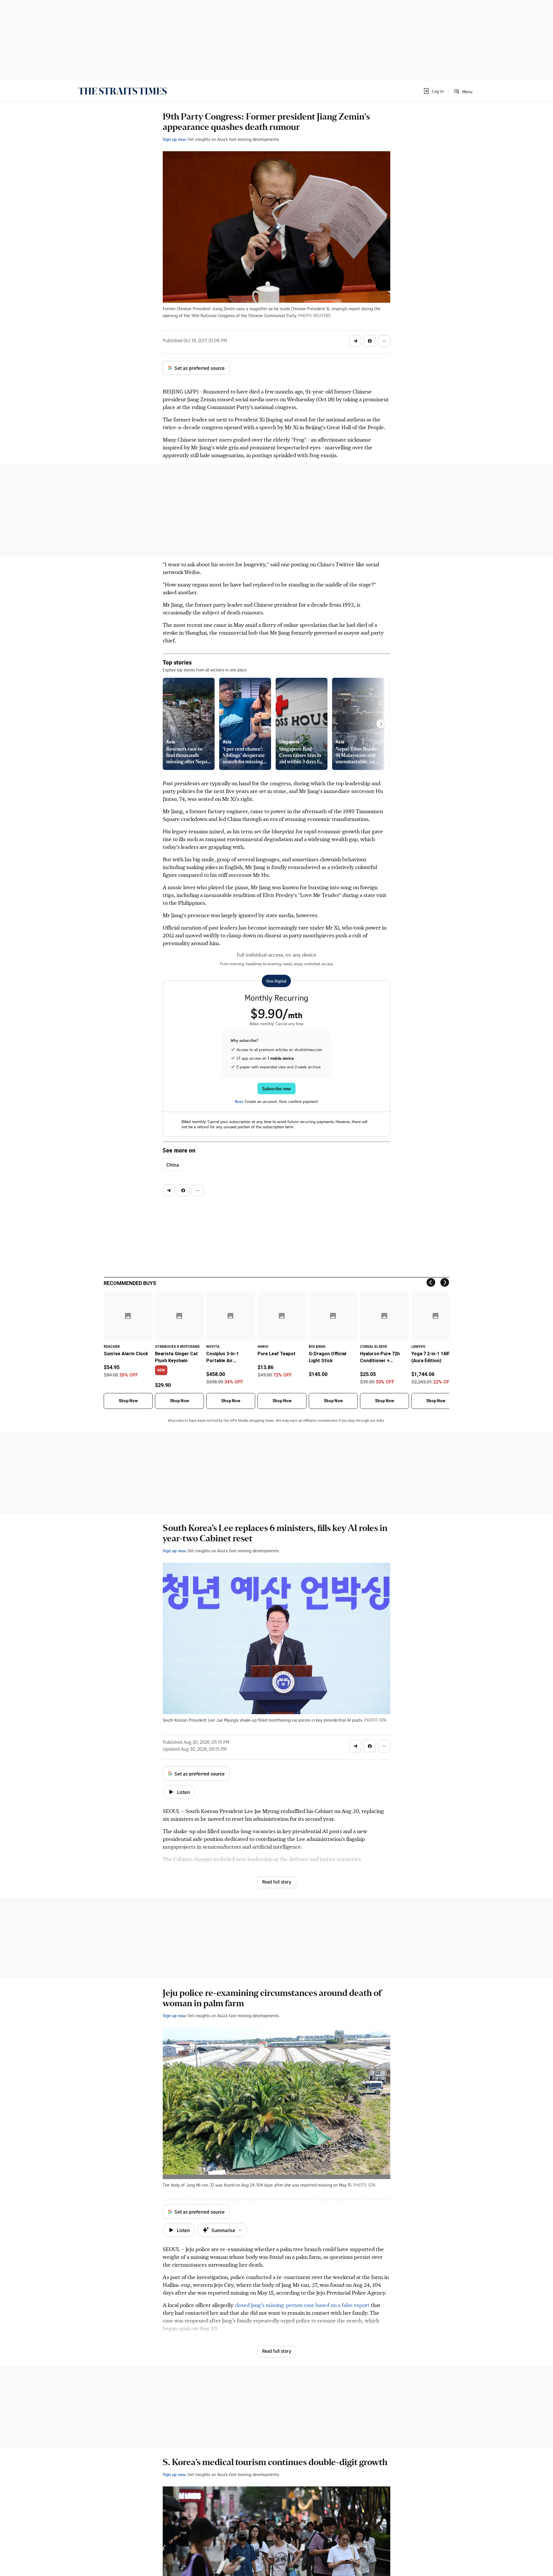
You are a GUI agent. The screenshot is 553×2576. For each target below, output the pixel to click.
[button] (433, 91)
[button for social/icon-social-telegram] (355, 341)
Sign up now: (175, 139)
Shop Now (128, 1401)
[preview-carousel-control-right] (381, 724)
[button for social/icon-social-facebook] (370, 341)
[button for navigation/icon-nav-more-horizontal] (384, 341)
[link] (123, 91)
